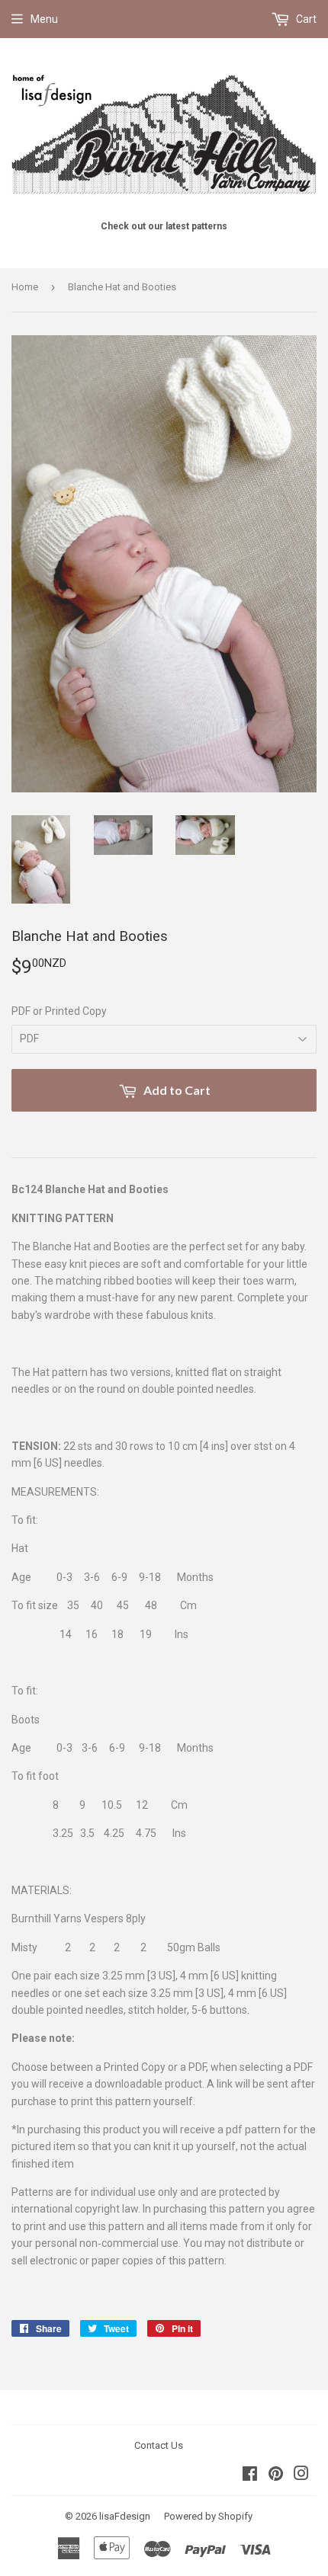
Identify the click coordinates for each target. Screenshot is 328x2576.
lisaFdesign (125, 2516)
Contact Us (159, 2445)
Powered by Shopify (208, 2516)
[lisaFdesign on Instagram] (301, 2475)
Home (25, 287)
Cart (305, 19)
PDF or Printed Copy (59, 1011)
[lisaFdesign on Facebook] (250, 2475)
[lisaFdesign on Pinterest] (276, 2475)
